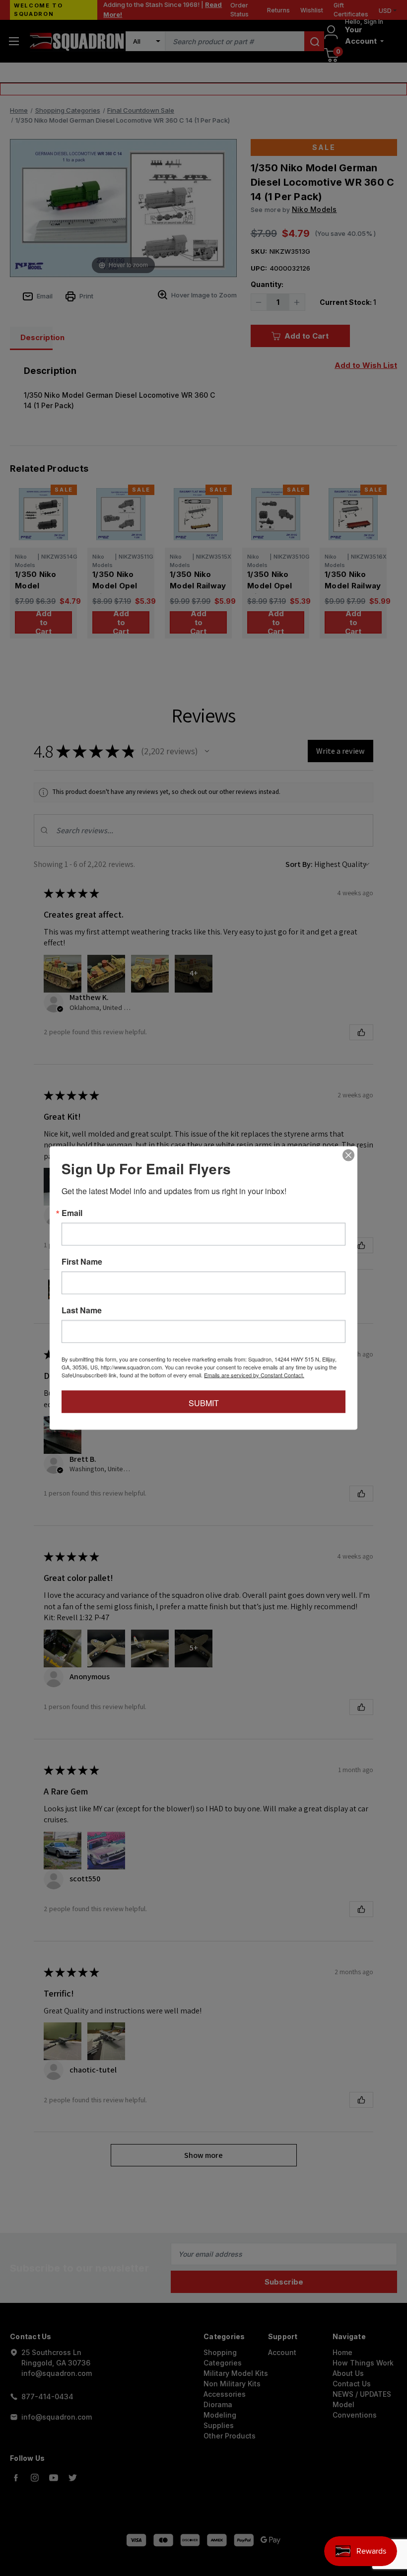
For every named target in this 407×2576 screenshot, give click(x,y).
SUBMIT (204, 1403)
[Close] (348, 1155)
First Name (82, 1262)
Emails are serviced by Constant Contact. (254, 1375)
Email (72, 1213)
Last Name (82, 1310)
